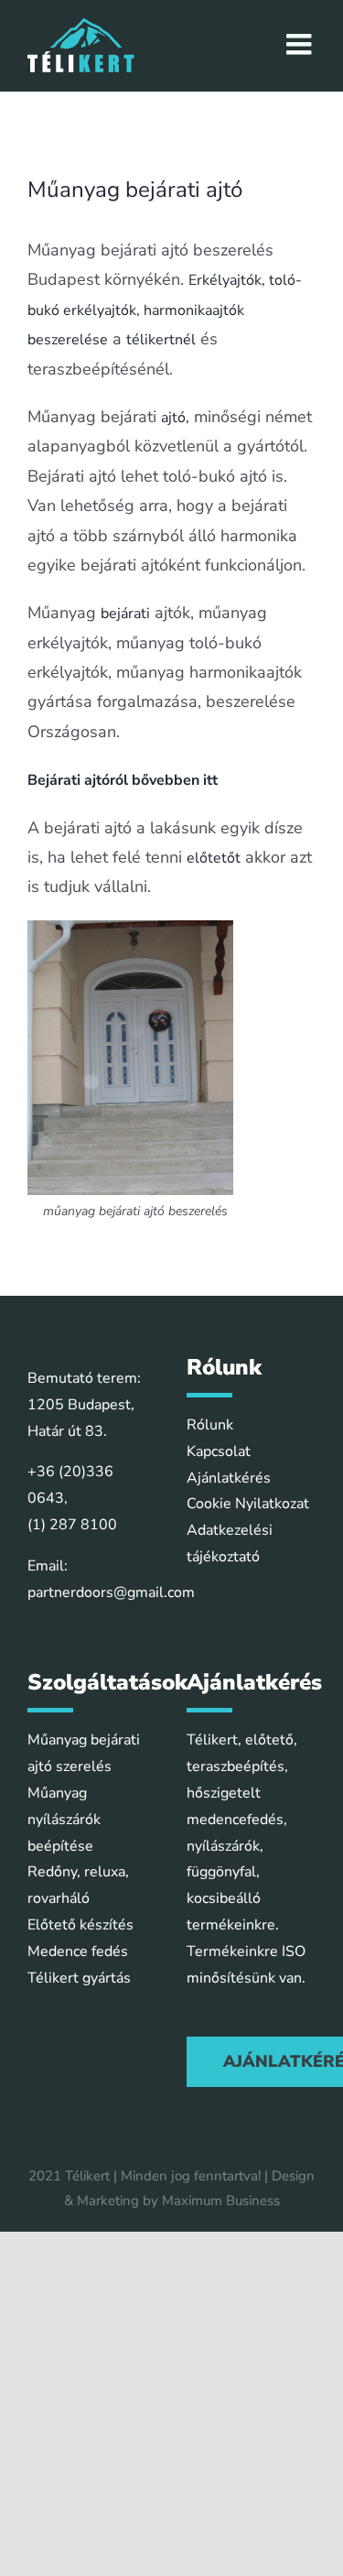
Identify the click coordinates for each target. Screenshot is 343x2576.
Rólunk (210, 1425)
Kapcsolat (219, 1451)
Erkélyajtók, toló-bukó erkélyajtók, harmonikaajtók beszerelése (165, 310)
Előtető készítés (80, 1925)
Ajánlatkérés (229, 1478)
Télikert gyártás (79, 1978)
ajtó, (175, 418)
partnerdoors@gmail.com (111, 1592)
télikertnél (161, 340)
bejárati (125, 614)
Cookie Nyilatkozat (248, 1504)
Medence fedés (78, 1951)
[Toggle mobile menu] (301, 44)
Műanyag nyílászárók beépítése (64, 1820)
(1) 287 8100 (72, 1525)
